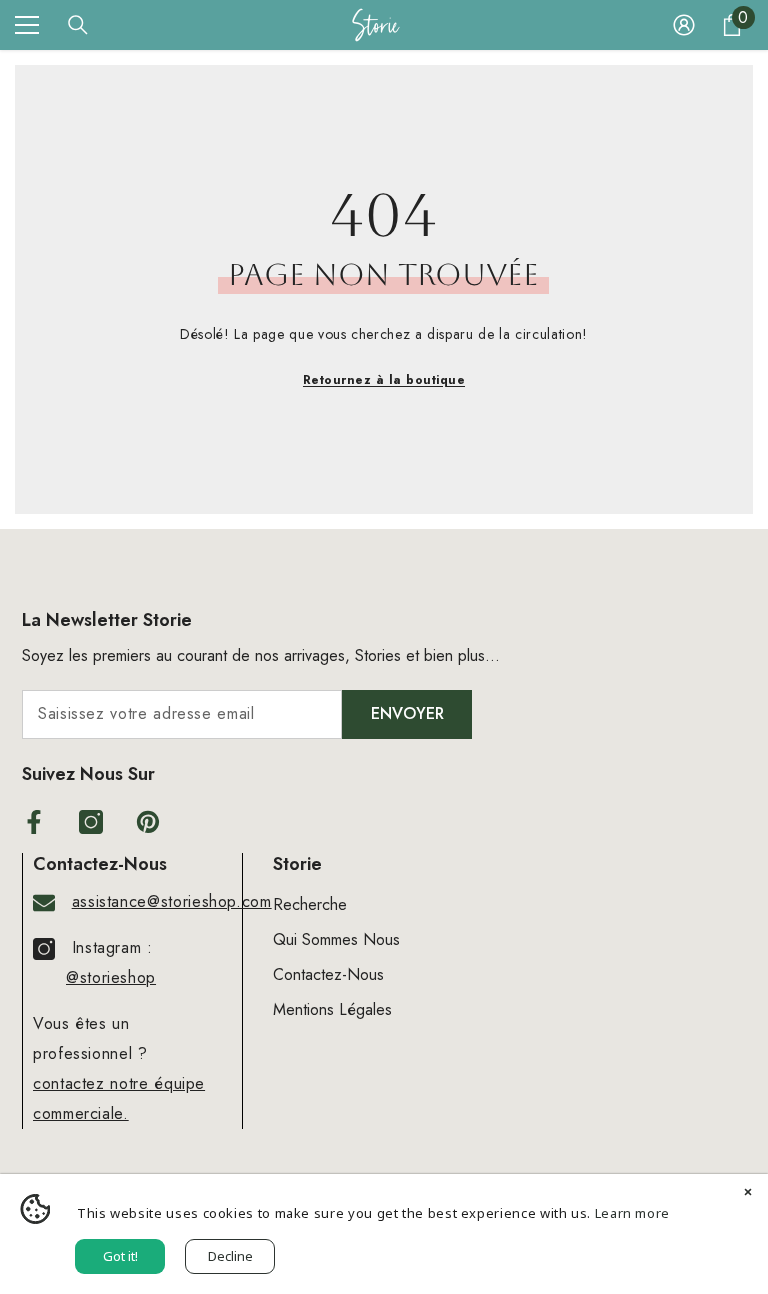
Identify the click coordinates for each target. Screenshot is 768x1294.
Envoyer (407, 713)
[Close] (748, 1194)
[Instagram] (91, 822)
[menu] (27, 25)
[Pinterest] (148, 822)
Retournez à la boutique (384, 380)
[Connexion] (684, 25)
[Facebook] (34, 822)
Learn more (632, 1213)
